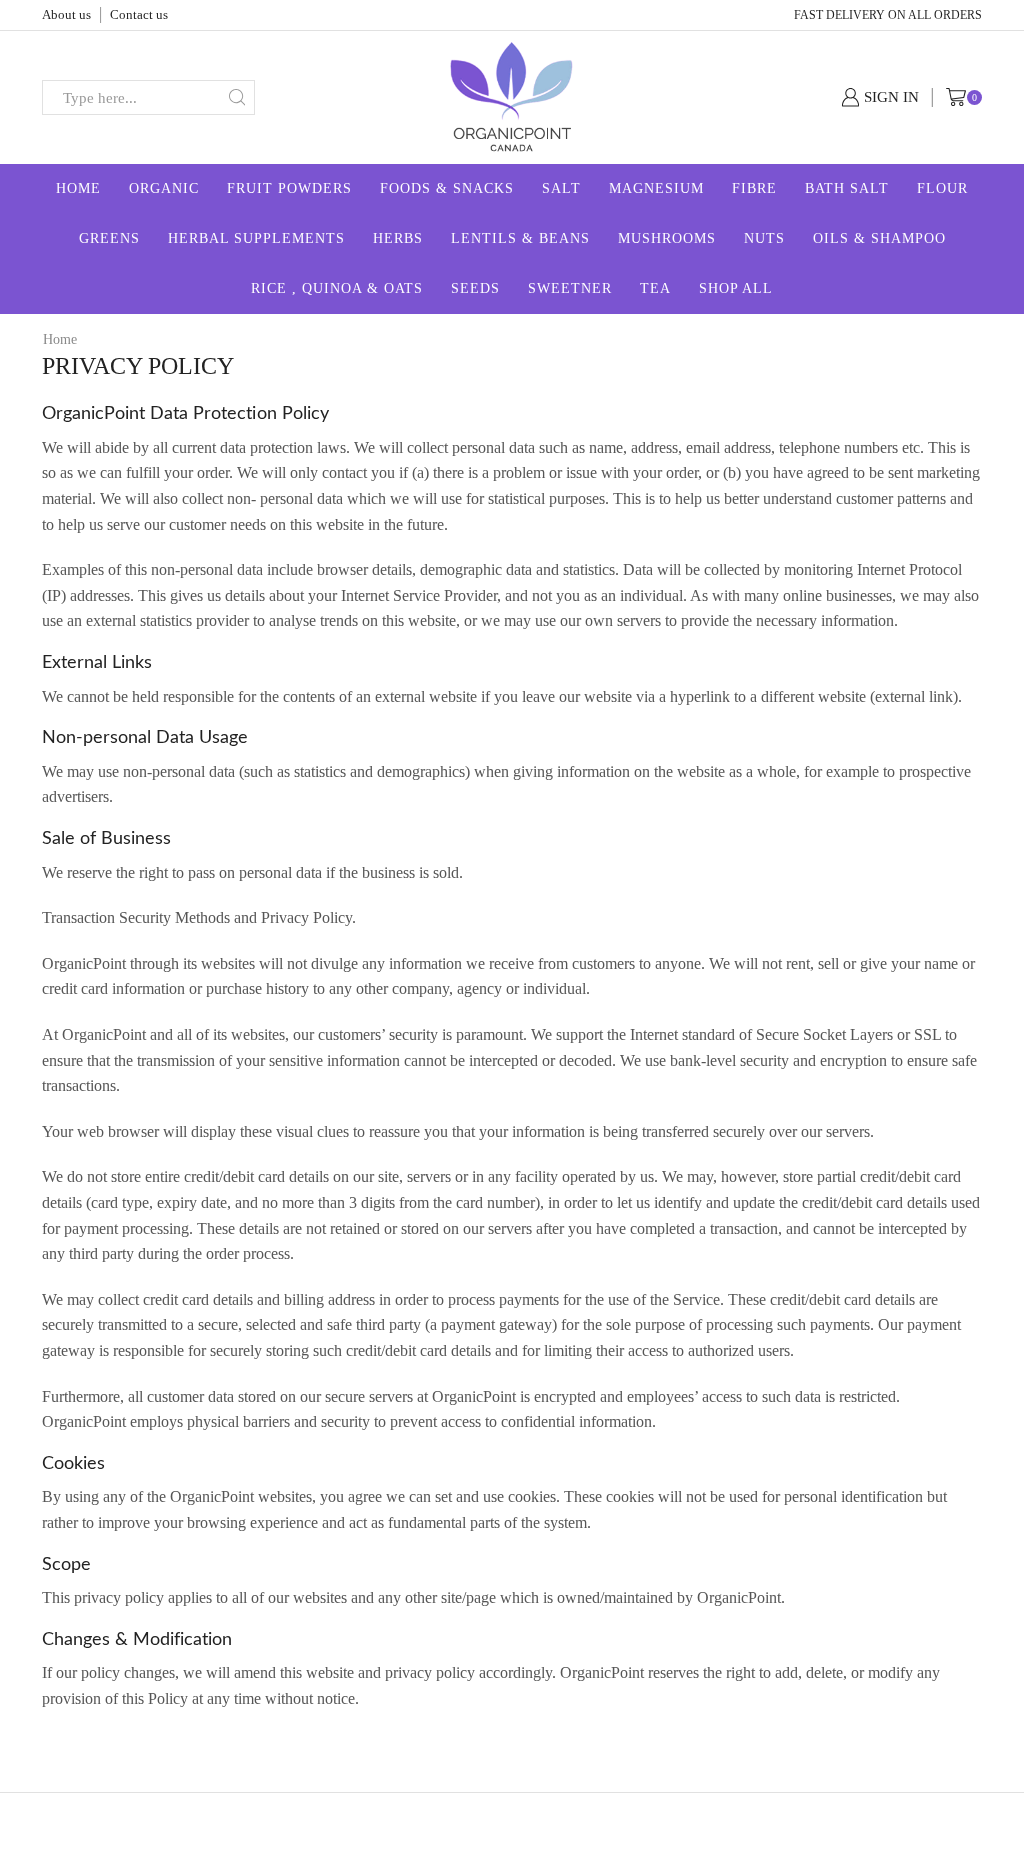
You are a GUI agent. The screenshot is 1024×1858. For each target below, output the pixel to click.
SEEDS (475, 288)
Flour (942, 188)
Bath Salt (847, 188)
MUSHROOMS (667, 238)
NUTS (764, 238)
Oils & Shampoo (879, 238)
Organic (164, 188)
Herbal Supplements (256, 238)
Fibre (754, 188)
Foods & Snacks (447, 188)
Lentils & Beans (520, 238)
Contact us (139, 14)
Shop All (736, 288)
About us (66, 14)
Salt (561, 188)
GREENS (109, 238)
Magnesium (656, 188)
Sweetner (570, 288)
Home (78, 188)
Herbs (398, 238)
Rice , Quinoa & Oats (337, 288)
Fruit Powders (289, 188)
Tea (655, 288)
